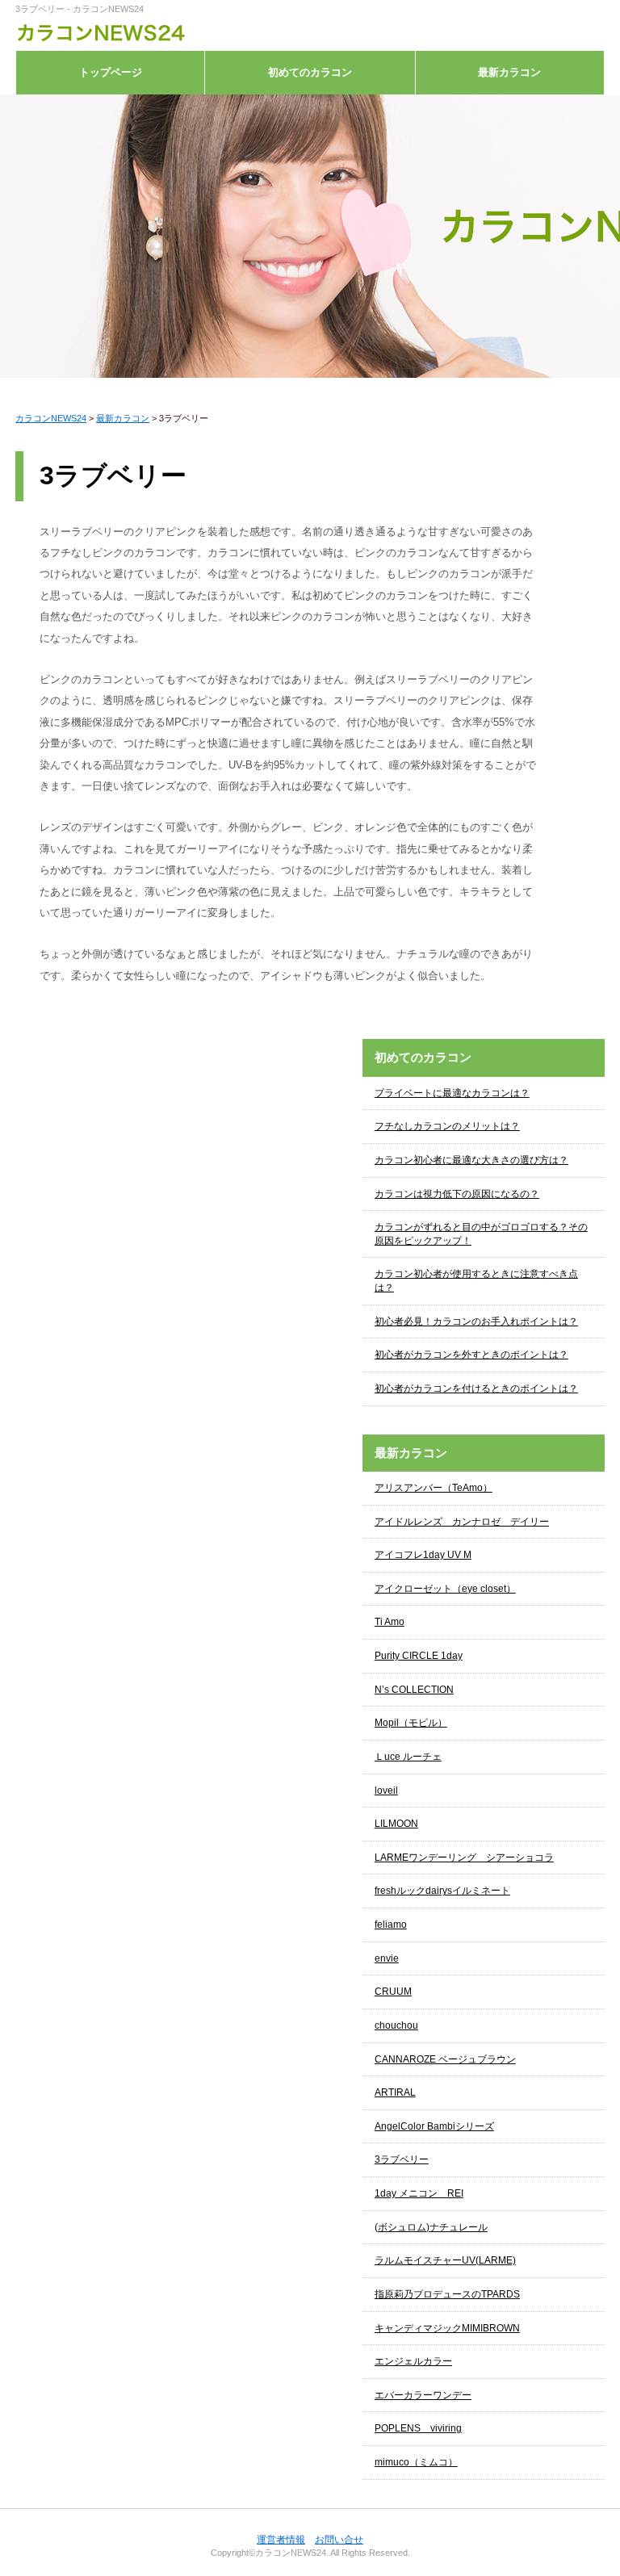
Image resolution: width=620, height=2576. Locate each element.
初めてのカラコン (310, 72)
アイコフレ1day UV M (423, 1555)
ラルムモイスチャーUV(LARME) (445, 2260)
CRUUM (393, 1992)
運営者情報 (281, 2540)
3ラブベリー (402, 2159)
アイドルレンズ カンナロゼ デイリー (462, 1522)
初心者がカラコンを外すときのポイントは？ (471, 1355)
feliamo (391, 1925)
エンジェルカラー (413, 2361)
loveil (386, 1791)
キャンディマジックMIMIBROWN (447, 2328)
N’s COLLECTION (414, 1690)
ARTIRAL (395, 2092)
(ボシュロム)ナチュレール (431, 2227)
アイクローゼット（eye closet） (445, 1589)
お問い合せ (339, 2540)
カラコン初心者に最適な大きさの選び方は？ (471, 1160)
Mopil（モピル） (411, 1723)
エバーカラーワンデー (423, 2395)
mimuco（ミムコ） (416, 2462)
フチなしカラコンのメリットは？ (447, 1126)
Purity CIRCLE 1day (419, 1656)
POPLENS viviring (418, 2428)
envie (387, 1958)
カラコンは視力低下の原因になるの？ (457, 1194)
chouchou (396, 2025)
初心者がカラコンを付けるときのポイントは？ (476, 1389)
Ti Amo (390, 1622)
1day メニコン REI (419, 2193)
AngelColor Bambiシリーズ (434, 2126)
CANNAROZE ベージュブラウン (445, 2059)
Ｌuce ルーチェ (408, 1757)
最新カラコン (509, 72)
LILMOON (396, 1824)
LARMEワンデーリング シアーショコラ (464, 1858)
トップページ (111, 72)
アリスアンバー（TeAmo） (434, 1488)
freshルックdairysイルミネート (442, 1891)
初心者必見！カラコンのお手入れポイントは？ (476, 1322)
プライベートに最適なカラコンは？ (452, 1093)
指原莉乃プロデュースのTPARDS (447, 2294)
